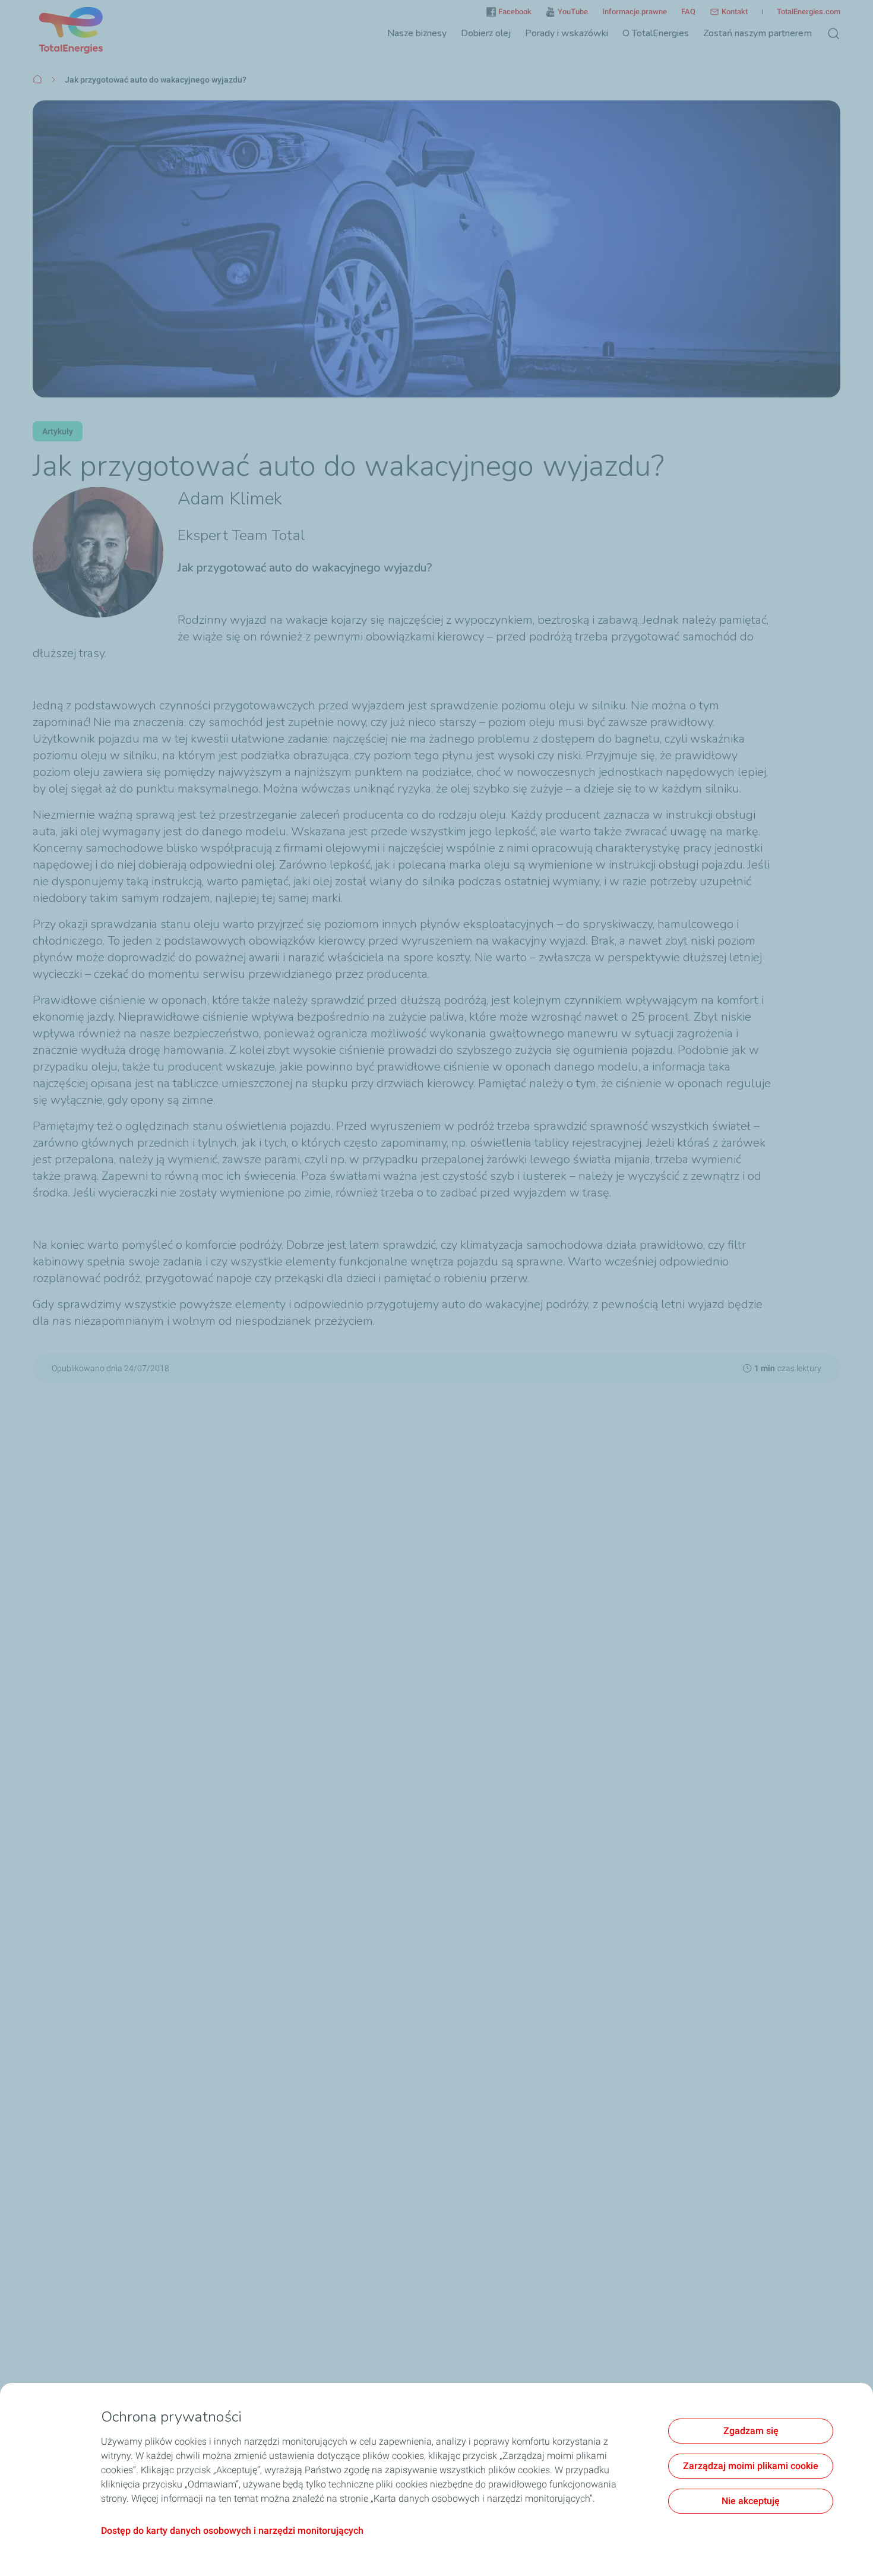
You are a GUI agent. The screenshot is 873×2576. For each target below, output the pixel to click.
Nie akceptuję (751, 2501)
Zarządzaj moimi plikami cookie (751, 2466)
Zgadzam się (751, 2431)
